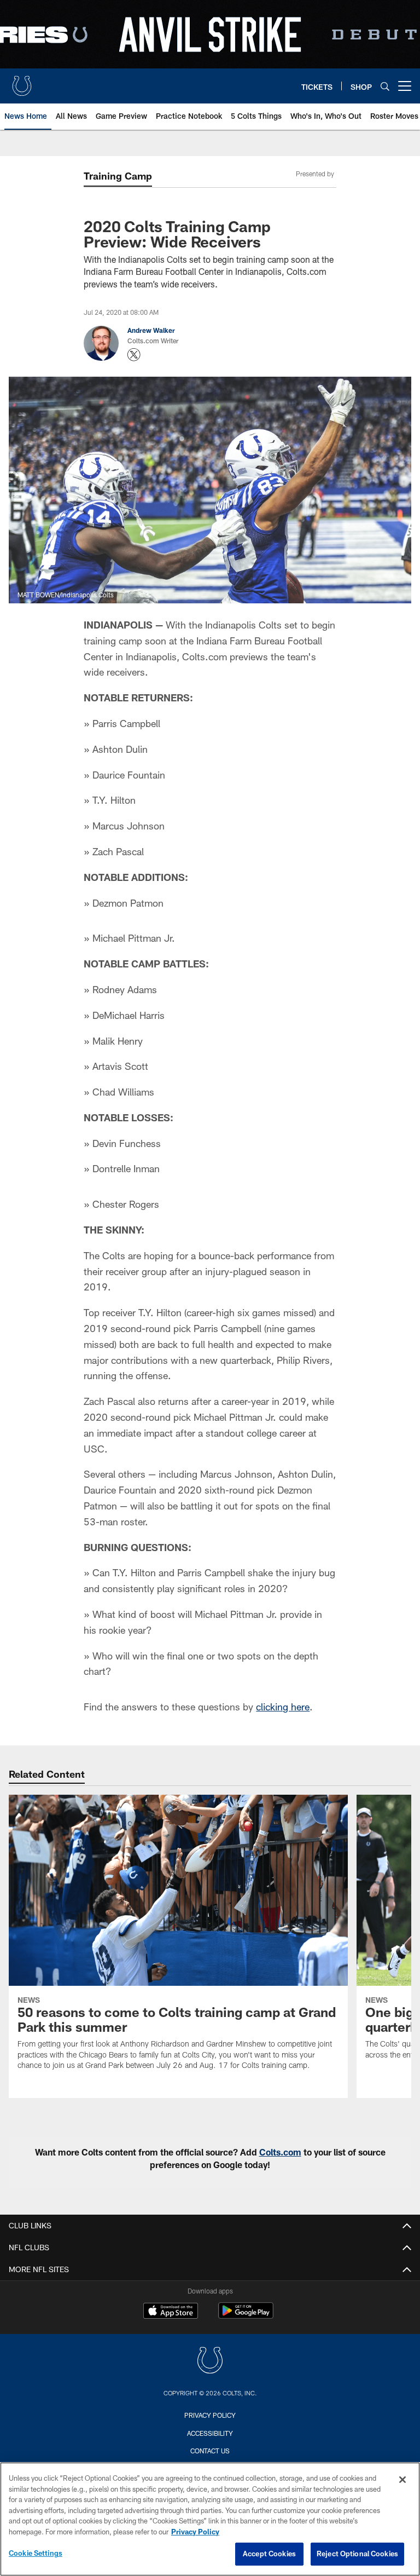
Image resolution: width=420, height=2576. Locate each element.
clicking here (283, 1707)
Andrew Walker (151, 330)
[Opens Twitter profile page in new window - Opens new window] (134, 355)
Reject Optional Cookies (357, 2554)
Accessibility (210, 2433)
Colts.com (280, 2152)
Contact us (210, 2451)
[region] (210, 2519)
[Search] (385, 86)
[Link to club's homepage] (22, 82)
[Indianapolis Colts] (210, 2362)
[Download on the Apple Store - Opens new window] (171, 2312)
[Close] (402, 2480)
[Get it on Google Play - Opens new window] (246, 2316)
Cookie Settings (36, 2553)
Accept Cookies (269, 2554)
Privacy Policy (210, 2415)
